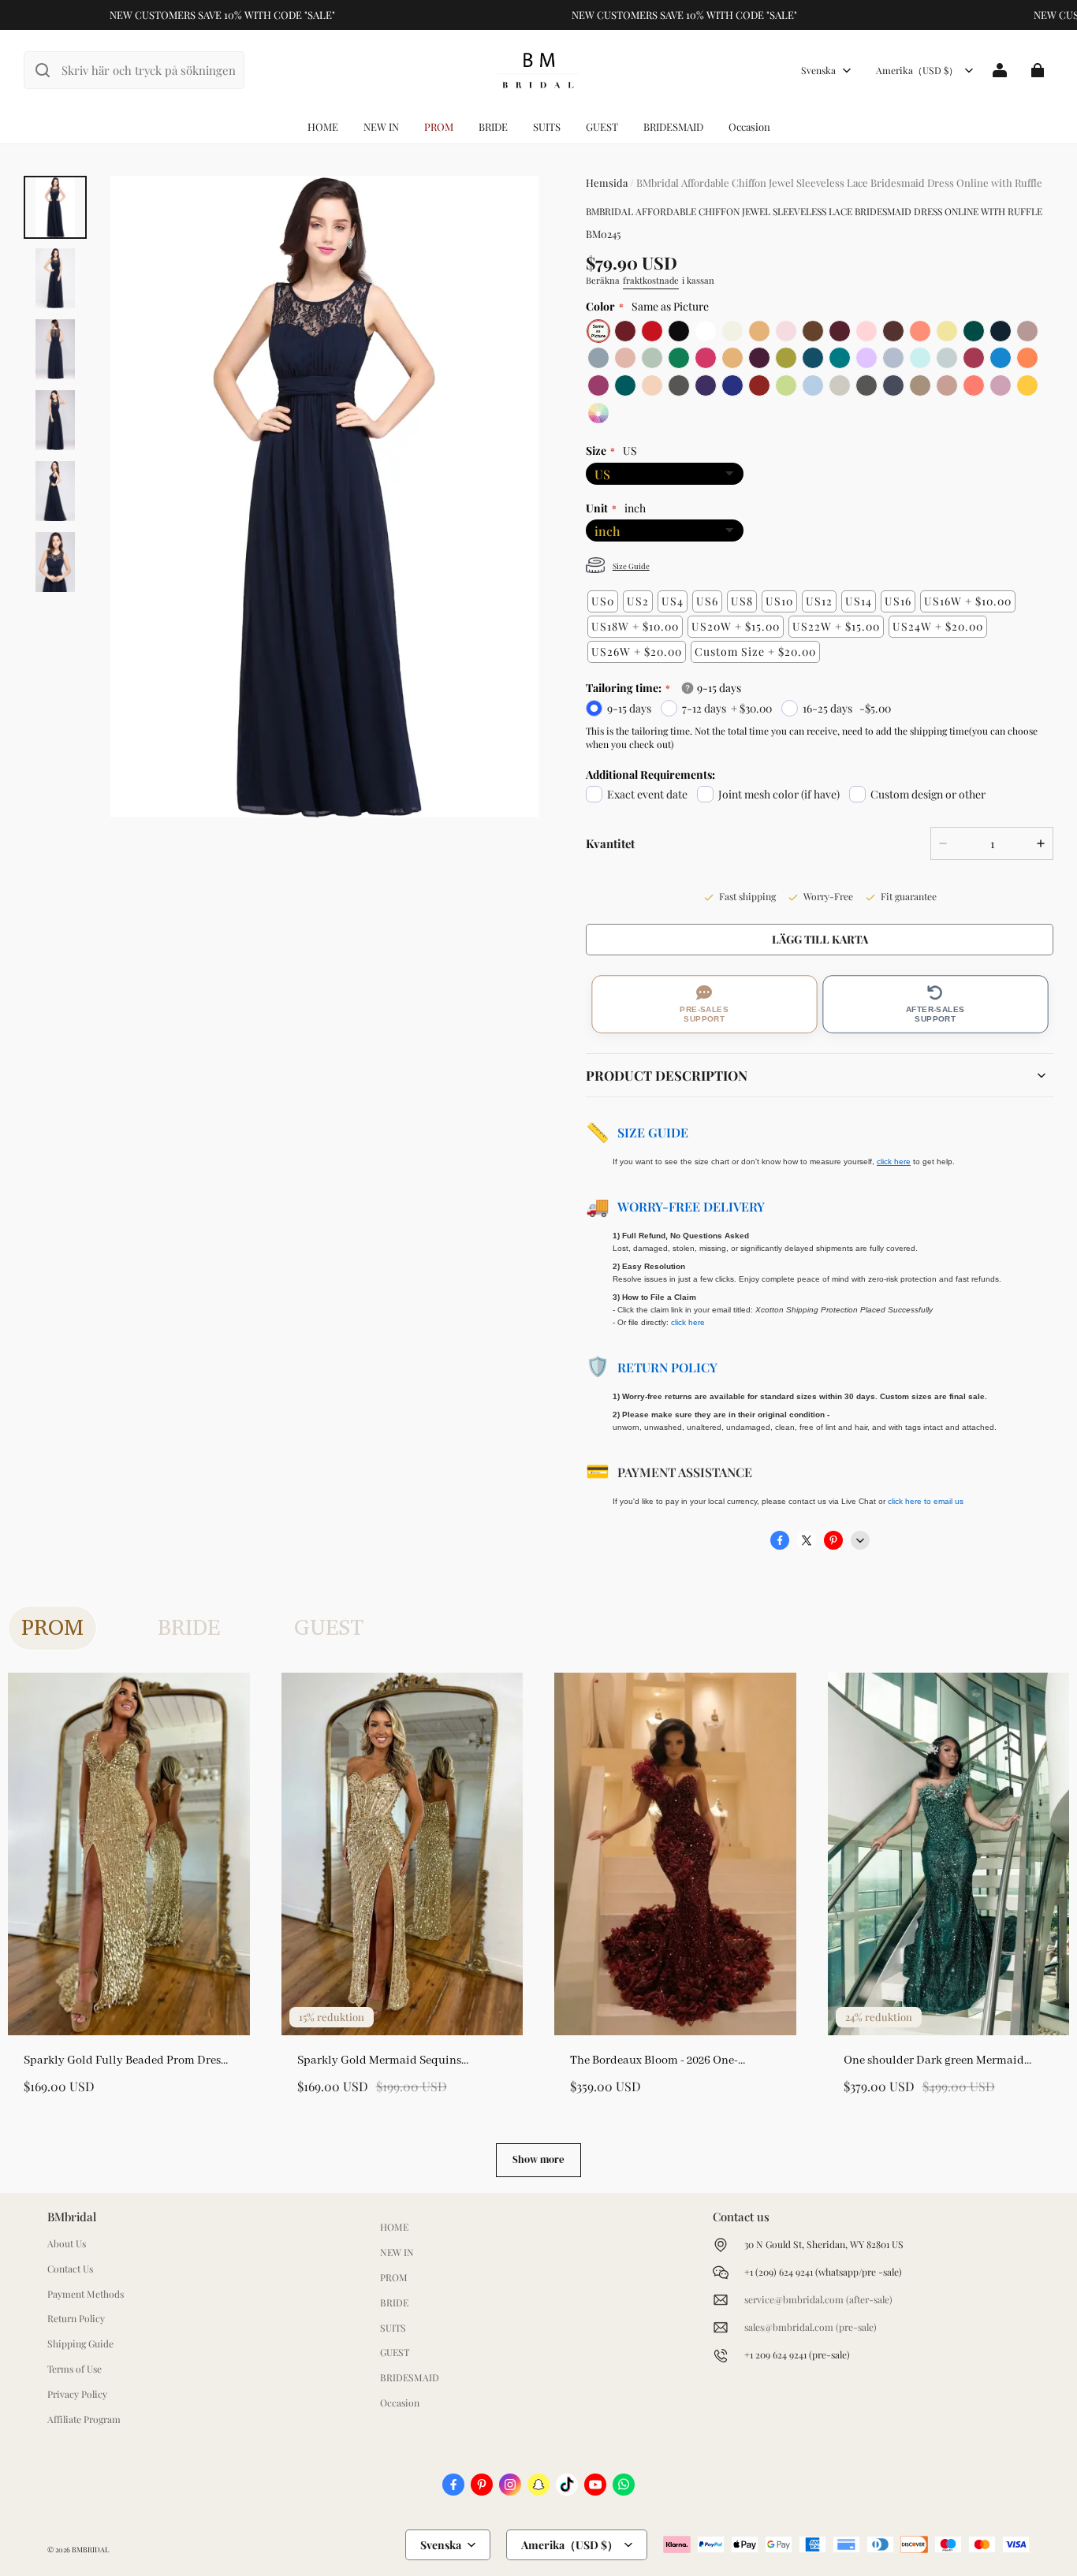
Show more (538, 2159)
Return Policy (667, 1367)
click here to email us (926, 1501)
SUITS (547, 127)
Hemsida (607, 182)
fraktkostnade (651, 280)
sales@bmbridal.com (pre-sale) (811, 2327)
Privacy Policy (77, 2394)
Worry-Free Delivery (691, 1206)
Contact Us (70, 2269)
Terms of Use (75, 2369)
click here (688, 1322)
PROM (439, 127)
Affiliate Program (84, 2419)
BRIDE (493, 127)
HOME (323, 127)
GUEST (602, 127)
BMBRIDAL (90, 2549)
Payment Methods (86, 2294)
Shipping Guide (80, 2343)
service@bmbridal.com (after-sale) (818, 2299)
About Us (67, 2243)
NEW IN (381, 127)
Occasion (749, 127)
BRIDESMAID (673, 127)
